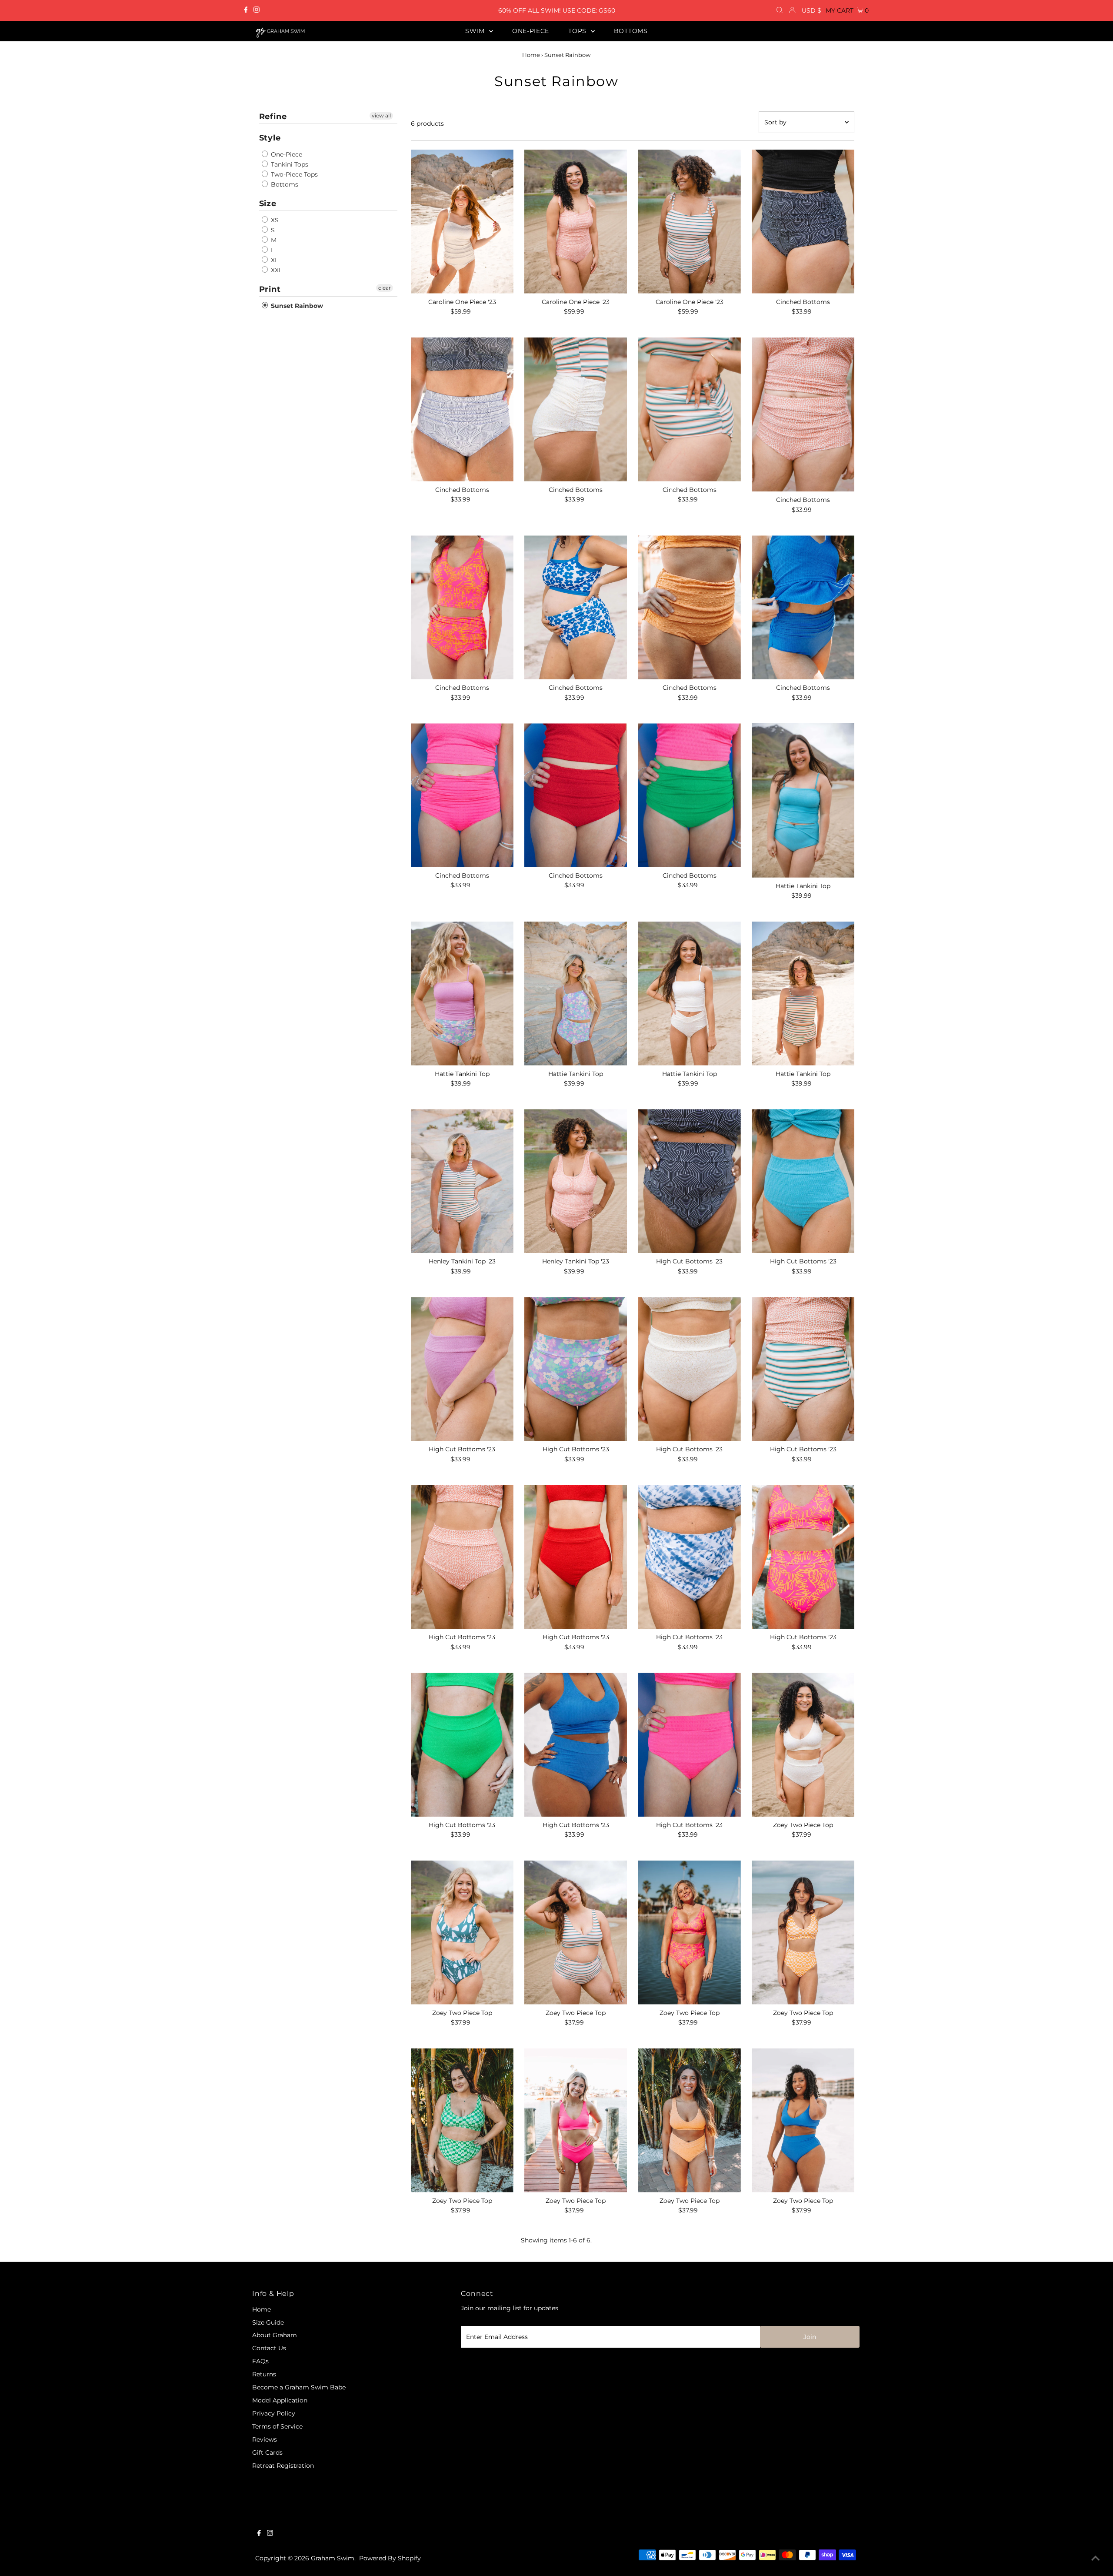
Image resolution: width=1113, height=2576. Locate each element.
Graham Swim (333, 2558)
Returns (264, 2374)
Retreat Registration (283, 2466)
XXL (276, 270)
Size (268, 204)
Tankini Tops (289, 164)
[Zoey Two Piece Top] (803, 1745)
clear (385, 288)
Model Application (280, 2400)
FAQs (260, 2361)
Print (270, 289)
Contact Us (269, 2348)
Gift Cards (267, 2452)
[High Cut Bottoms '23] (689, 1181)
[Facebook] (246, 10)
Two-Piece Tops (293, 174)
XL (274, 260)
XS (274, 220)
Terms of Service (277, 2426)
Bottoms (284, 184)
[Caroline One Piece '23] (462, 222)
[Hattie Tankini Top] (803, 800)
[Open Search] (780, 10)
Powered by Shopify (390, 2558)
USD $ (811, 10)
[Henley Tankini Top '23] (462, 1181)
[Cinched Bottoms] (803, 222)
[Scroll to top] (1096, 2559)
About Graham (275, 2335)
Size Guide (268, 2322)
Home (531, 55)
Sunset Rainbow (296, 306)
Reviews (265, 2439)
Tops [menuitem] (578, 31)
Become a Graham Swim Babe (299, 2387)
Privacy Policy (274, 2413)
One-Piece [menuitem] (531, 31)
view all (381, 115)
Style (270, 138)
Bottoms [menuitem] (631, 31)
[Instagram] (257, 10)
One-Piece (286, 154)
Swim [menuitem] (476, 31)
